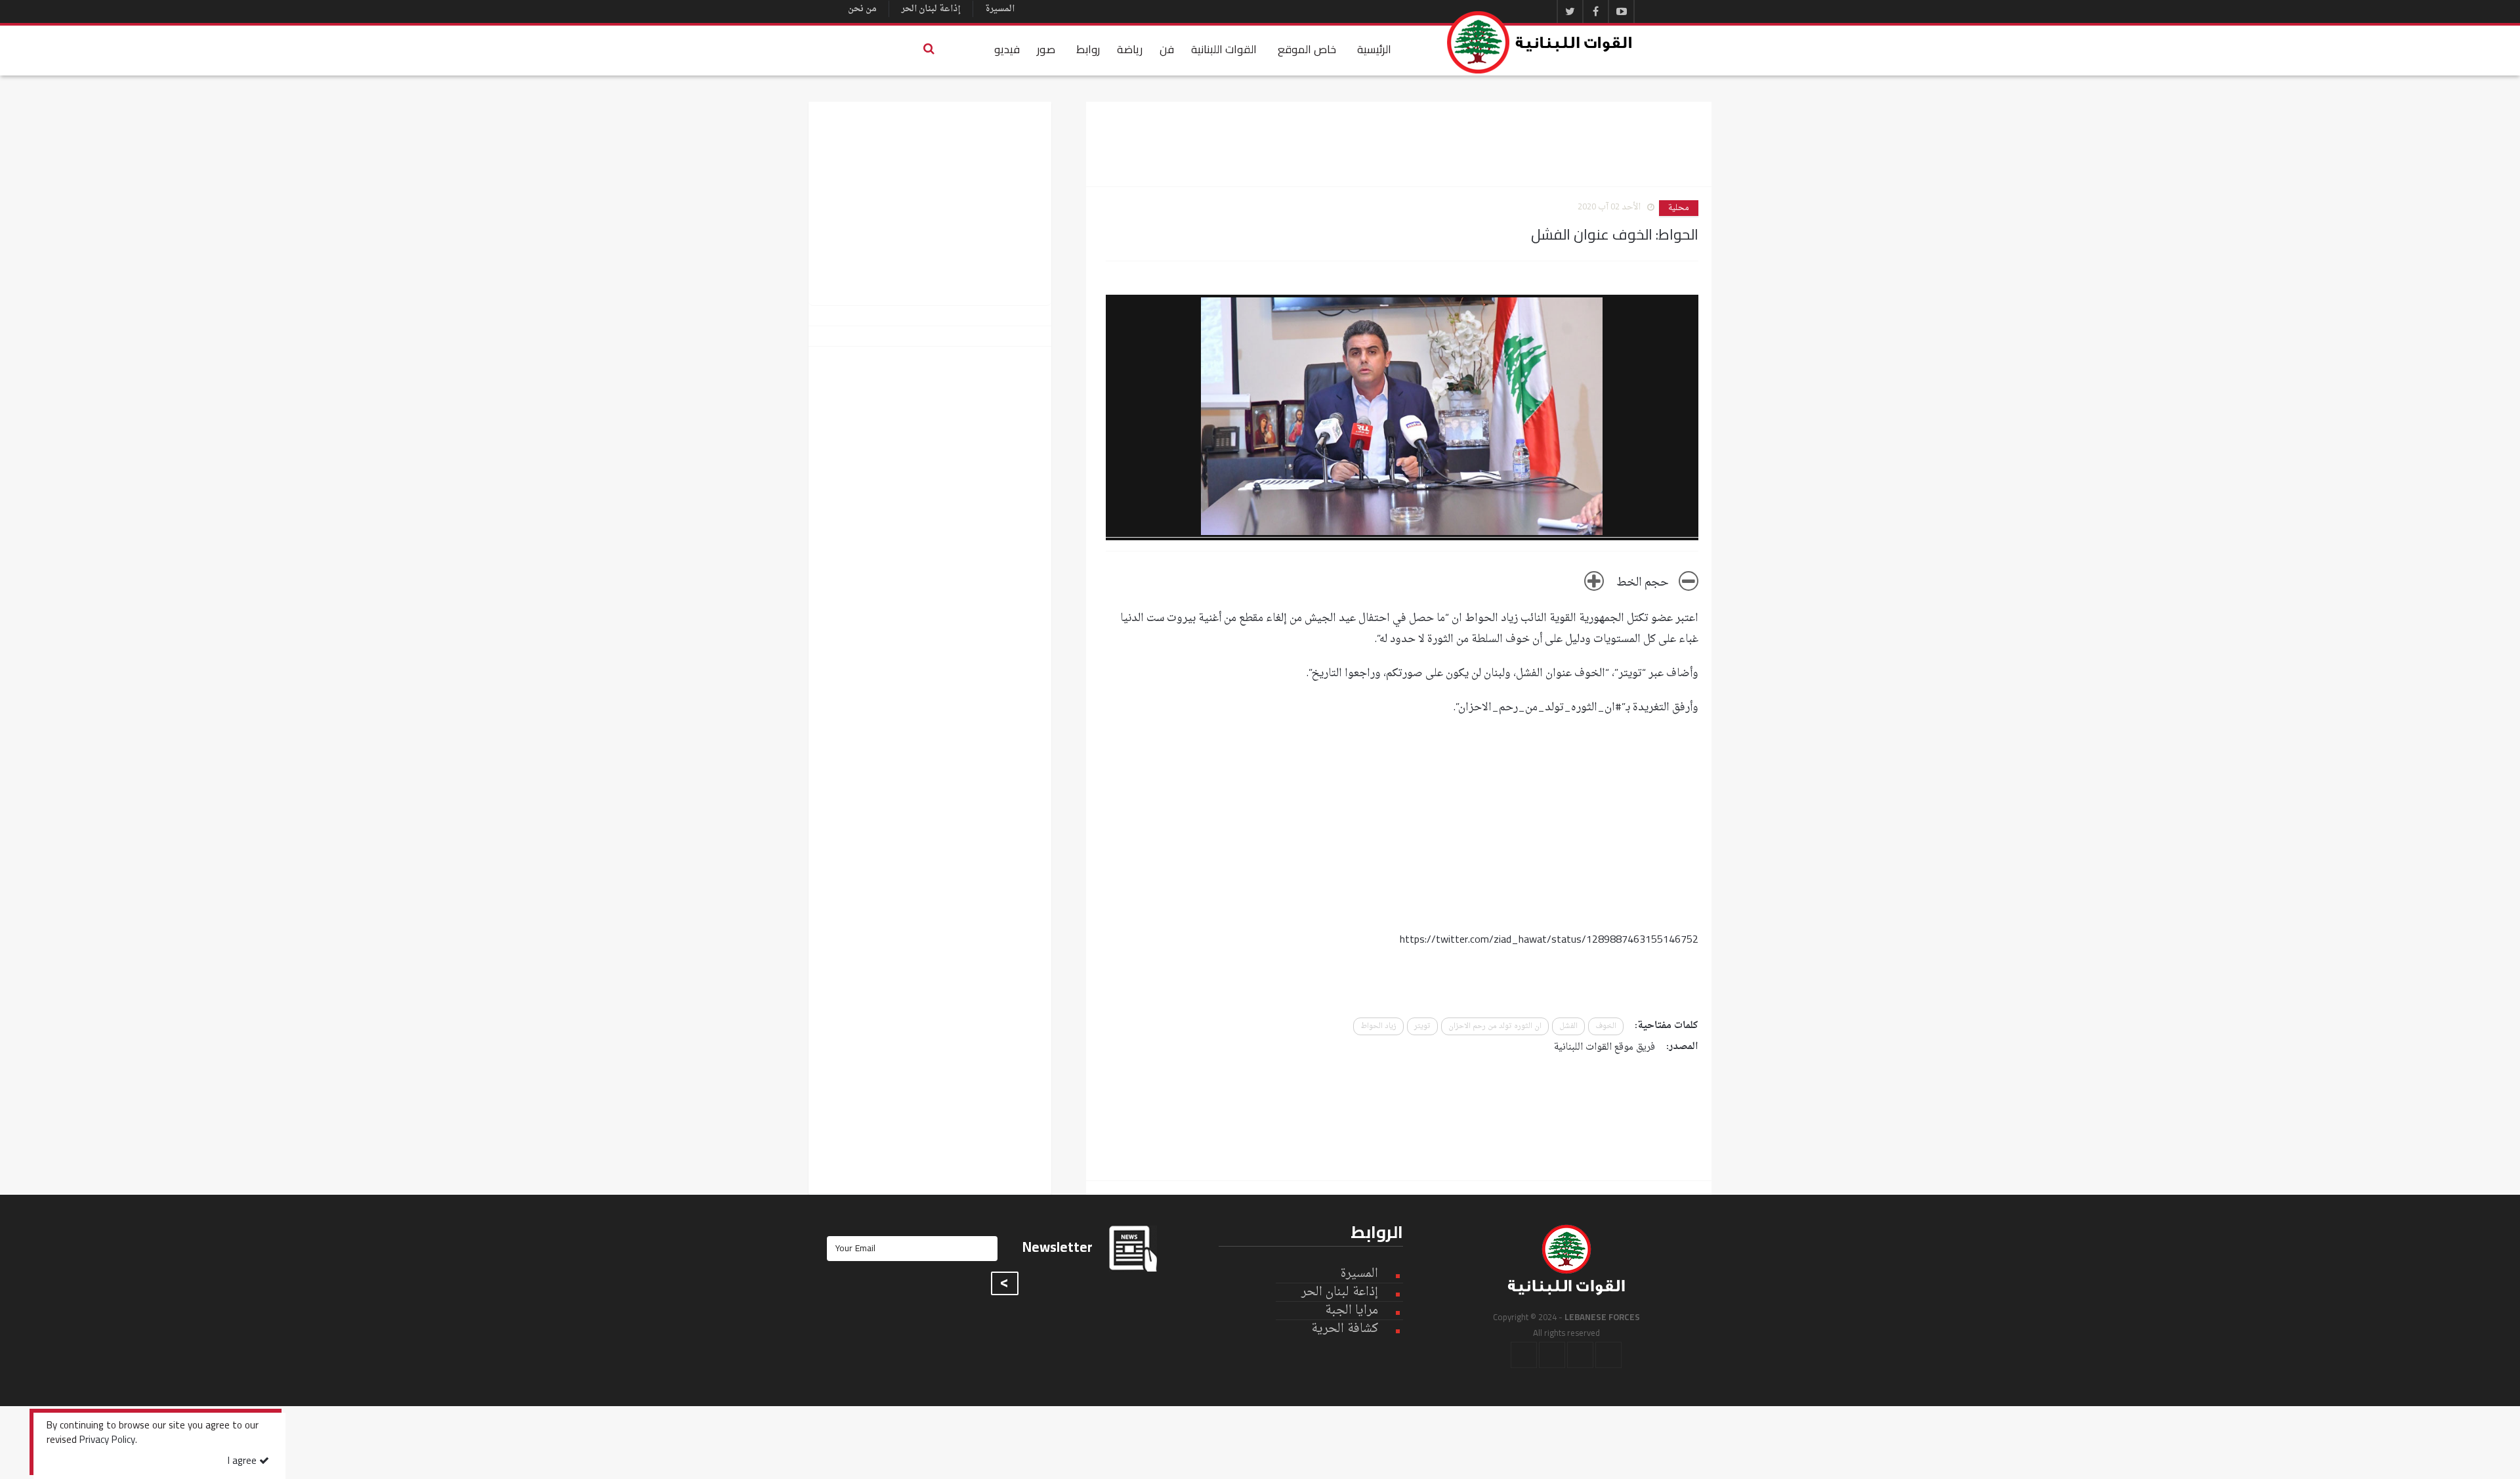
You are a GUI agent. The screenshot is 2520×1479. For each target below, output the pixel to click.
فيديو (1007, 49)
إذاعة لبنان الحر (931, 9)
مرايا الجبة (1352, 1311)
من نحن (862, 9)
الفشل (1568, 1026)
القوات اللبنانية (1224, 49)
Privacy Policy (107, 1441)
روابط (1088, 49)
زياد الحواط (1378, 1026)
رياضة (1130, 49)
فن (1167, 49)
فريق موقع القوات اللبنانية (1605, 1047)
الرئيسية (1374, 49)
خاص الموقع (1307, 49)
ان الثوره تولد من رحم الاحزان (1495, 1026)
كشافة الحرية (1345, 1329)
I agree (243, 1462)
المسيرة (1000, 9)
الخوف (1606, 1026)
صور (1046, 49)
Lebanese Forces (1540, 42)
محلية (1679, 208)
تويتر (1422, 1026)
